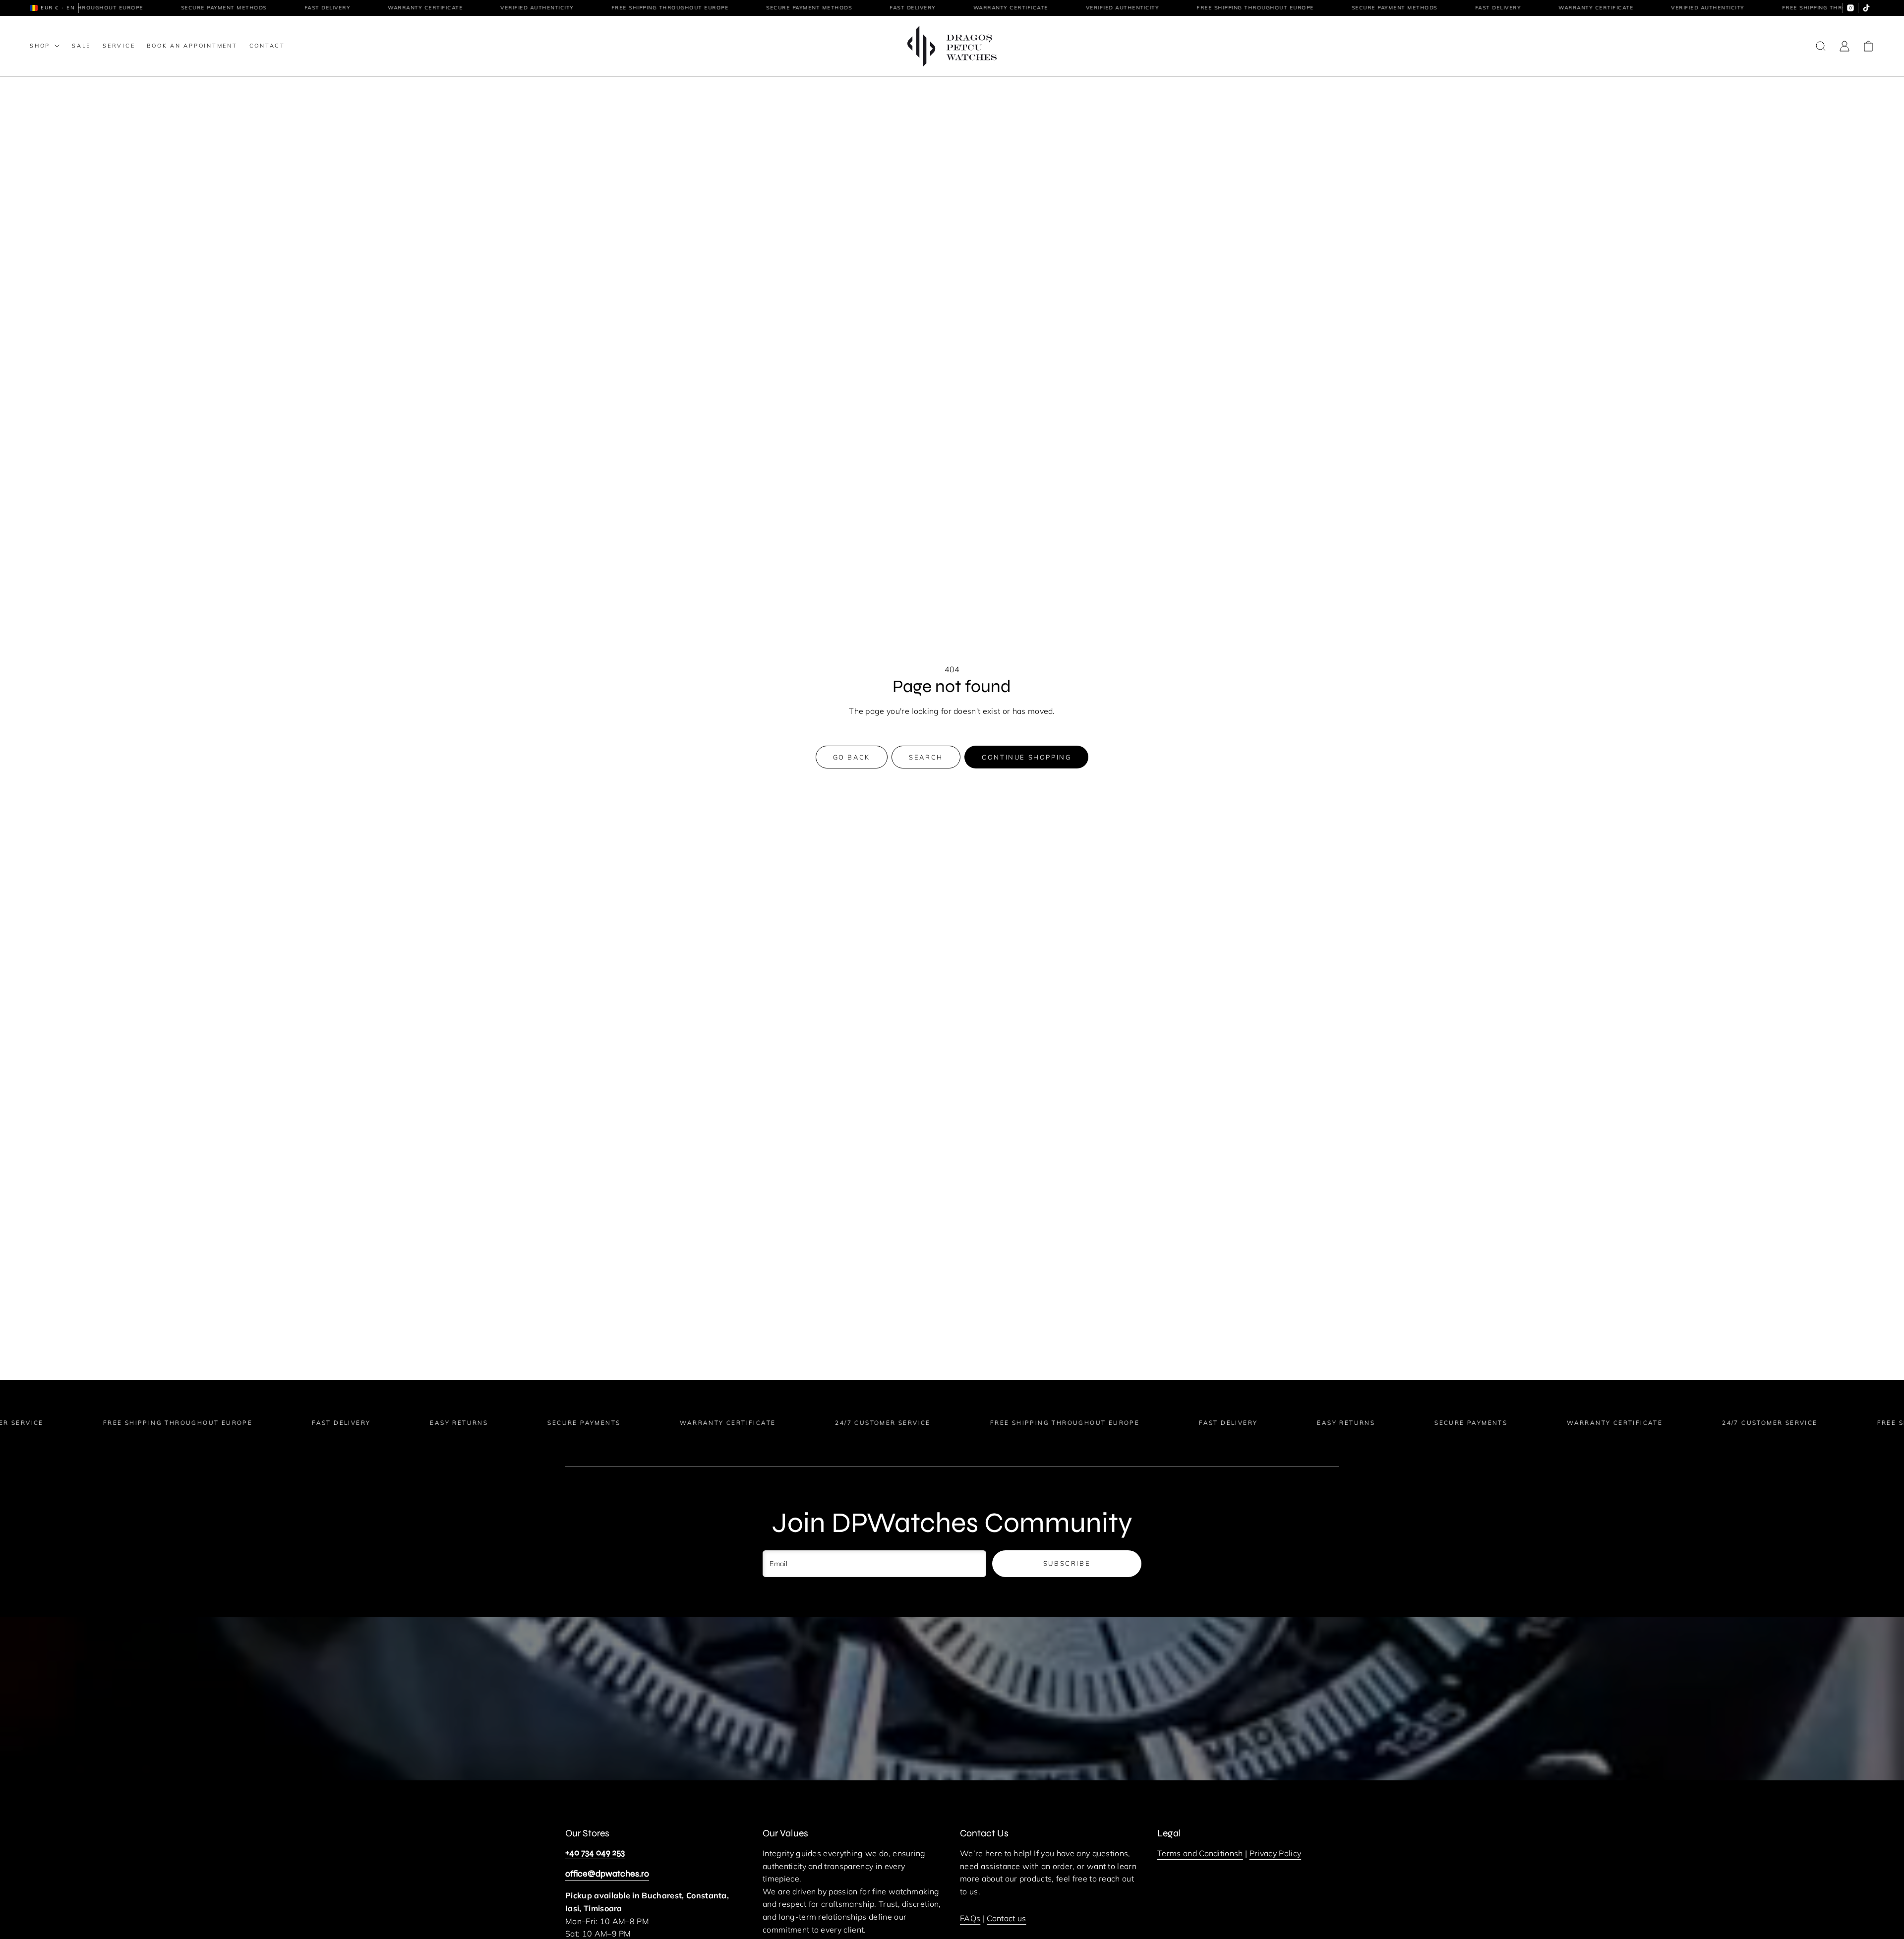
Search (926, 757)
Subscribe (1067, 1563)
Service (119, 46)
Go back (852, 757)
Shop (40, 46)
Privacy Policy (1275, 1853)
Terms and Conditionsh (1200, 1853)
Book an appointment (192, 46)
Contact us (1006, 1918)
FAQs (970, 1918)
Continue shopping (1026, 757)
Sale (81, 46)
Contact (267, 46)
